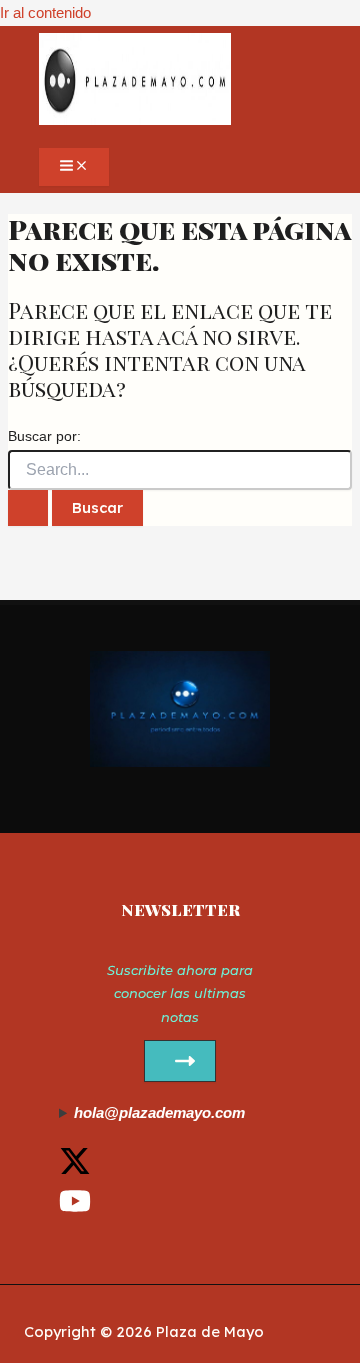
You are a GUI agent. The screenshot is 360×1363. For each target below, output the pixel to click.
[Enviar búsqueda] (28, 508)
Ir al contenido (45, 13)
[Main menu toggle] (74, 167)
